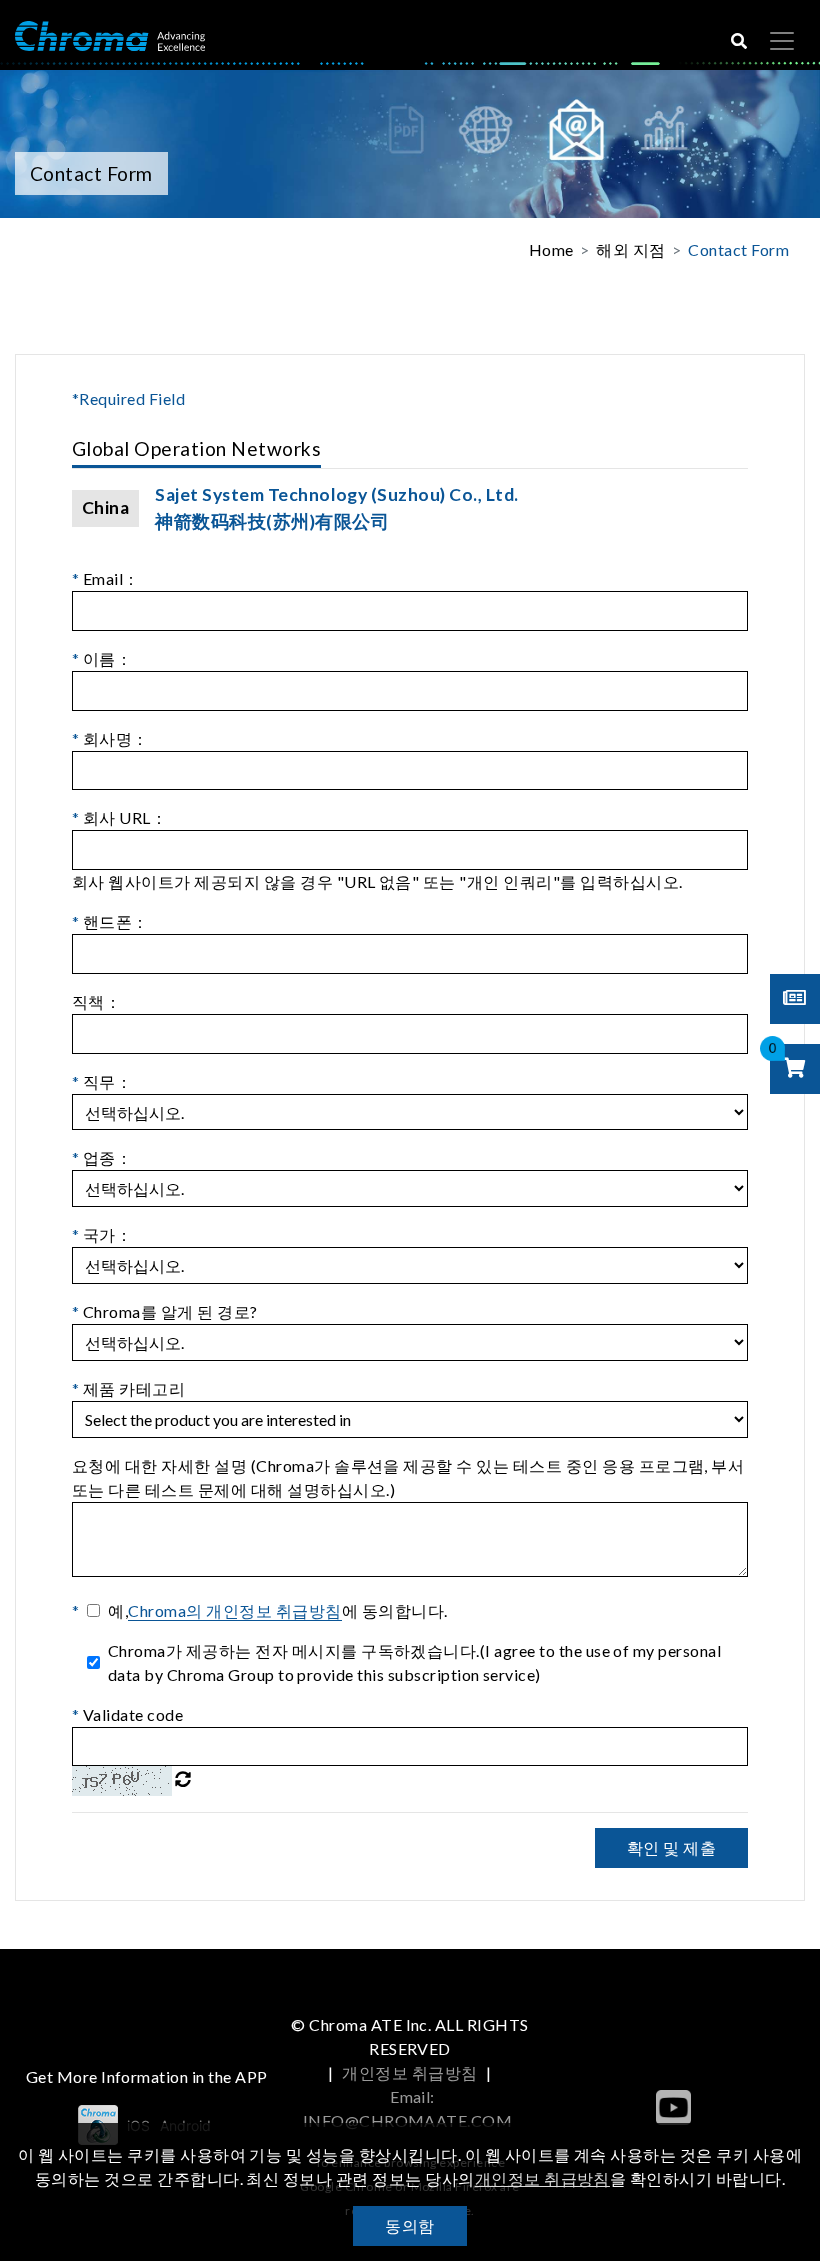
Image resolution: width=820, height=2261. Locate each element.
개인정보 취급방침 (409, 2072)
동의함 (409, 2225)
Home (551, 249)
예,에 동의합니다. (277, 1610)
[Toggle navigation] (782, 41)
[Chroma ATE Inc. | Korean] (110, 34)
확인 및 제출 (671, 1847)
